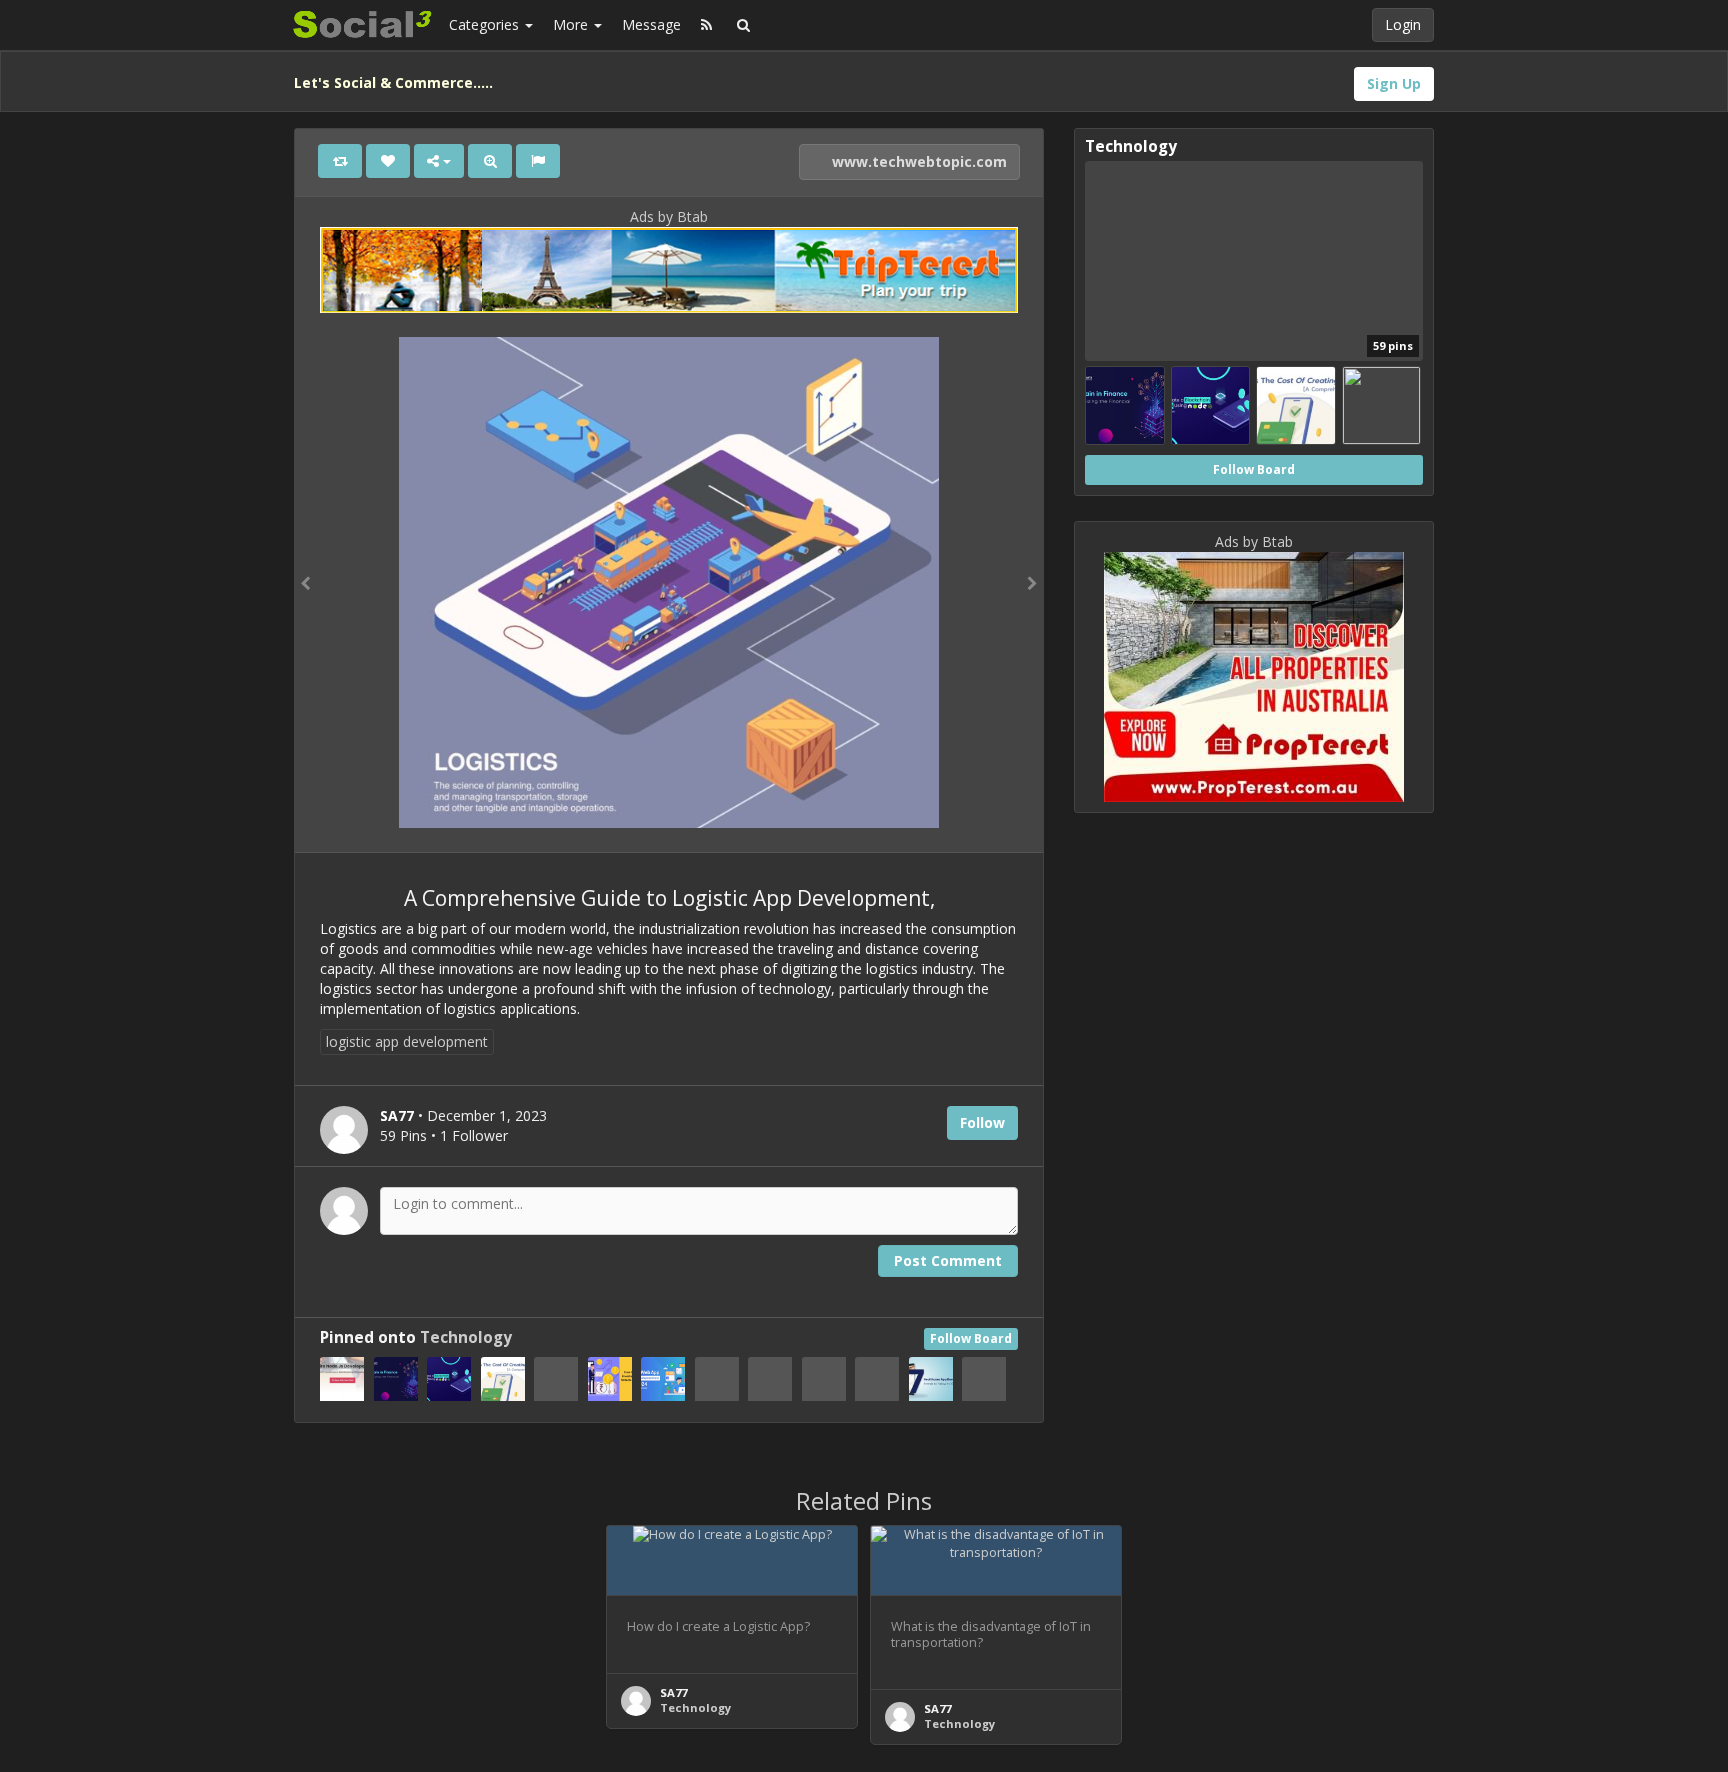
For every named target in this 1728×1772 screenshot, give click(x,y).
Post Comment (948, 1260)
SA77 (673, 1692)
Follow (982, 1122)
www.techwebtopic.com (917, 161)
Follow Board (971, 1338)
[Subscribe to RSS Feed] (706, 25)
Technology (466, 1337)
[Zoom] (490, 161)
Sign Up (1394, 83)
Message (651, 24)
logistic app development (407, 1041)
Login (1403, 24)
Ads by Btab (669, 216)
